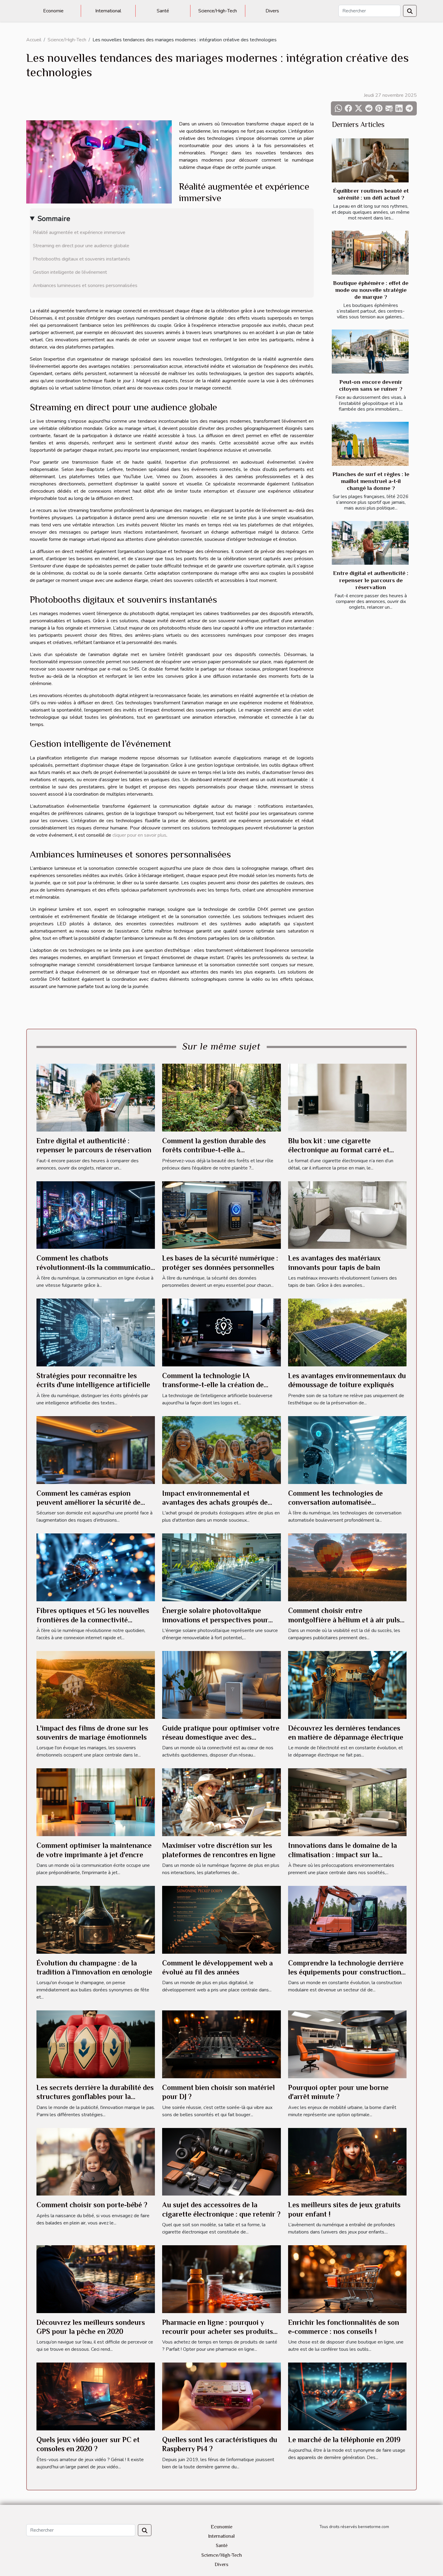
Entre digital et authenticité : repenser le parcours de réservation (371, 580)
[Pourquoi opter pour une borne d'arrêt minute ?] (347, 2044)
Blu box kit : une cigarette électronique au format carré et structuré (339, 1150)
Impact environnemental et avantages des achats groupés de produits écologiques (215, 1502)
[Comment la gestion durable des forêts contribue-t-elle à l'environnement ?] (221, 1097)
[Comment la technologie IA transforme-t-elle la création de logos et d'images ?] (221, 1332)
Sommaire (54, 219)
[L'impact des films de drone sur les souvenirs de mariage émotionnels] (96, 1684)
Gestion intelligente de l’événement (70, 272)
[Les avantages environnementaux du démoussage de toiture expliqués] (347, 1332)
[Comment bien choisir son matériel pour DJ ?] (221, 2044)
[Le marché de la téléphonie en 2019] (347, 2396)
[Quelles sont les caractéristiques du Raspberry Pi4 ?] (221, 2396)
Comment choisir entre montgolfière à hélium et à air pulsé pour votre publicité (346, 1620)
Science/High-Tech (218, 11)
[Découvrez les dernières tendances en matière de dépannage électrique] (347, 1684)
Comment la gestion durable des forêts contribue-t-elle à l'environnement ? (214, 1150)
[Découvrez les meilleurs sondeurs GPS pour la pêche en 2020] (96, 2279)
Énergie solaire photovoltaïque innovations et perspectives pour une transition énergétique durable (218, 1620)
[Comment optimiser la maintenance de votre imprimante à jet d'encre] (96, 1802)
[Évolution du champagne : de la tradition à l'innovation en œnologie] (96, 1919)
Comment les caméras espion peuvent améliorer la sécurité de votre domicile (88, 1502)
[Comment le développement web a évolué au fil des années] (221, 1919)
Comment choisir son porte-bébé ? (92, 2205)
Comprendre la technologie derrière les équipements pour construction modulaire (346, 1972)
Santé (163, 11)
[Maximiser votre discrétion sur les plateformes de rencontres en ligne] (221, 1802)
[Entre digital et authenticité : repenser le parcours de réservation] (370, 543)
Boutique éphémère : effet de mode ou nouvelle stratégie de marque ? (371, 290)
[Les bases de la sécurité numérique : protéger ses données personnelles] (221, 1215)
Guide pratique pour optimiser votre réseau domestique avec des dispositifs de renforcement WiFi (221, 1737)
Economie (53, 11)
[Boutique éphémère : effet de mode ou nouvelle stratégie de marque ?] (370, 253)
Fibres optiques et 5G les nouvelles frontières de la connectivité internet (93, 1620)
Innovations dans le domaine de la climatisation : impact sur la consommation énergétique (342, 1855)
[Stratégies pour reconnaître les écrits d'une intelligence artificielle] (96, 1332)
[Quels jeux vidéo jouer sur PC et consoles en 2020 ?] (96, 2396)
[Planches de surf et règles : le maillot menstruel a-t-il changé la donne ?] (370, 444)
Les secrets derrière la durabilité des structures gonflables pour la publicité (95, 2097)
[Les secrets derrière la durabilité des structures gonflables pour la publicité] (96, 2044)
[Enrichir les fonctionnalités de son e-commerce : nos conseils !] (347, 2279)
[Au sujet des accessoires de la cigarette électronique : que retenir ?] (221, 2161)
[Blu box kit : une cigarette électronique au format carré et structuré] (347, 1097)
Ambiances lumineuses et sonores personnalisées (85, 286)
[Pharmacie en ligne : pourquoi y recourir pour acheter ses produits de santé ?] (221, 2279)
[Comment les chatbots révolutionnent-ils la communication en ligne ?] (96, 1215)
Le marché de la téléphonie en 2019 (344, 2440)
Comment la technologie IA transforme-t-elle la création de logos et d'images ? (213, 1385)
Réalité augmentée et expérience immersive (79, 232)
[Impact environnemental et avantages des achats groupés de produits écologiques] (221, 1450)
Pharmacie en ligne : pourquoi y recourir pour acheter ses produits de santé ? (218, 2331)
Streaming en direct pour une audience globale (81, 246)
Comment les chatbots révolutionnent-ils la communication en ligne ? (96, 1267)
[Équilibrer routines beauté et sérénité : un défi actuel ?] (370, 160)
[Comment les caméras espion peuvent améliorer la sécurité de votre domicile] (96, 1450)
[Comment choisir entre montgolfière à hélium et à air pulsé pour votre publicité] (347, 1567)
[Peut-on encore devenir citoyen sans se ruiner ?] (370, 352)
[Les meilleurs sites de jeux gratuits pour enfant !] (347, 2161)
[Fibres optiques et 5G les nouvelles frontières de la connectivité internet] (96, 1567)
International (108, 11)
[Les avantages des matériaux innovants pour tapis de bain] (347, 1215)
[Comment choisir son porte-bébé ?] (96, 2161)
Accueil (34, 40)
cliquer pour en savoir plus (139, 835)
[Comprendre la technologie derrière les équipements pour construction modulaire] (347, 1919)
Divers (272, 11)
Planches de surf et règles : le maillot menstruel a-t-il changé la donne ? (371, 481)
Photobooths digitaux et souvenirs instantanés (82, 259)
